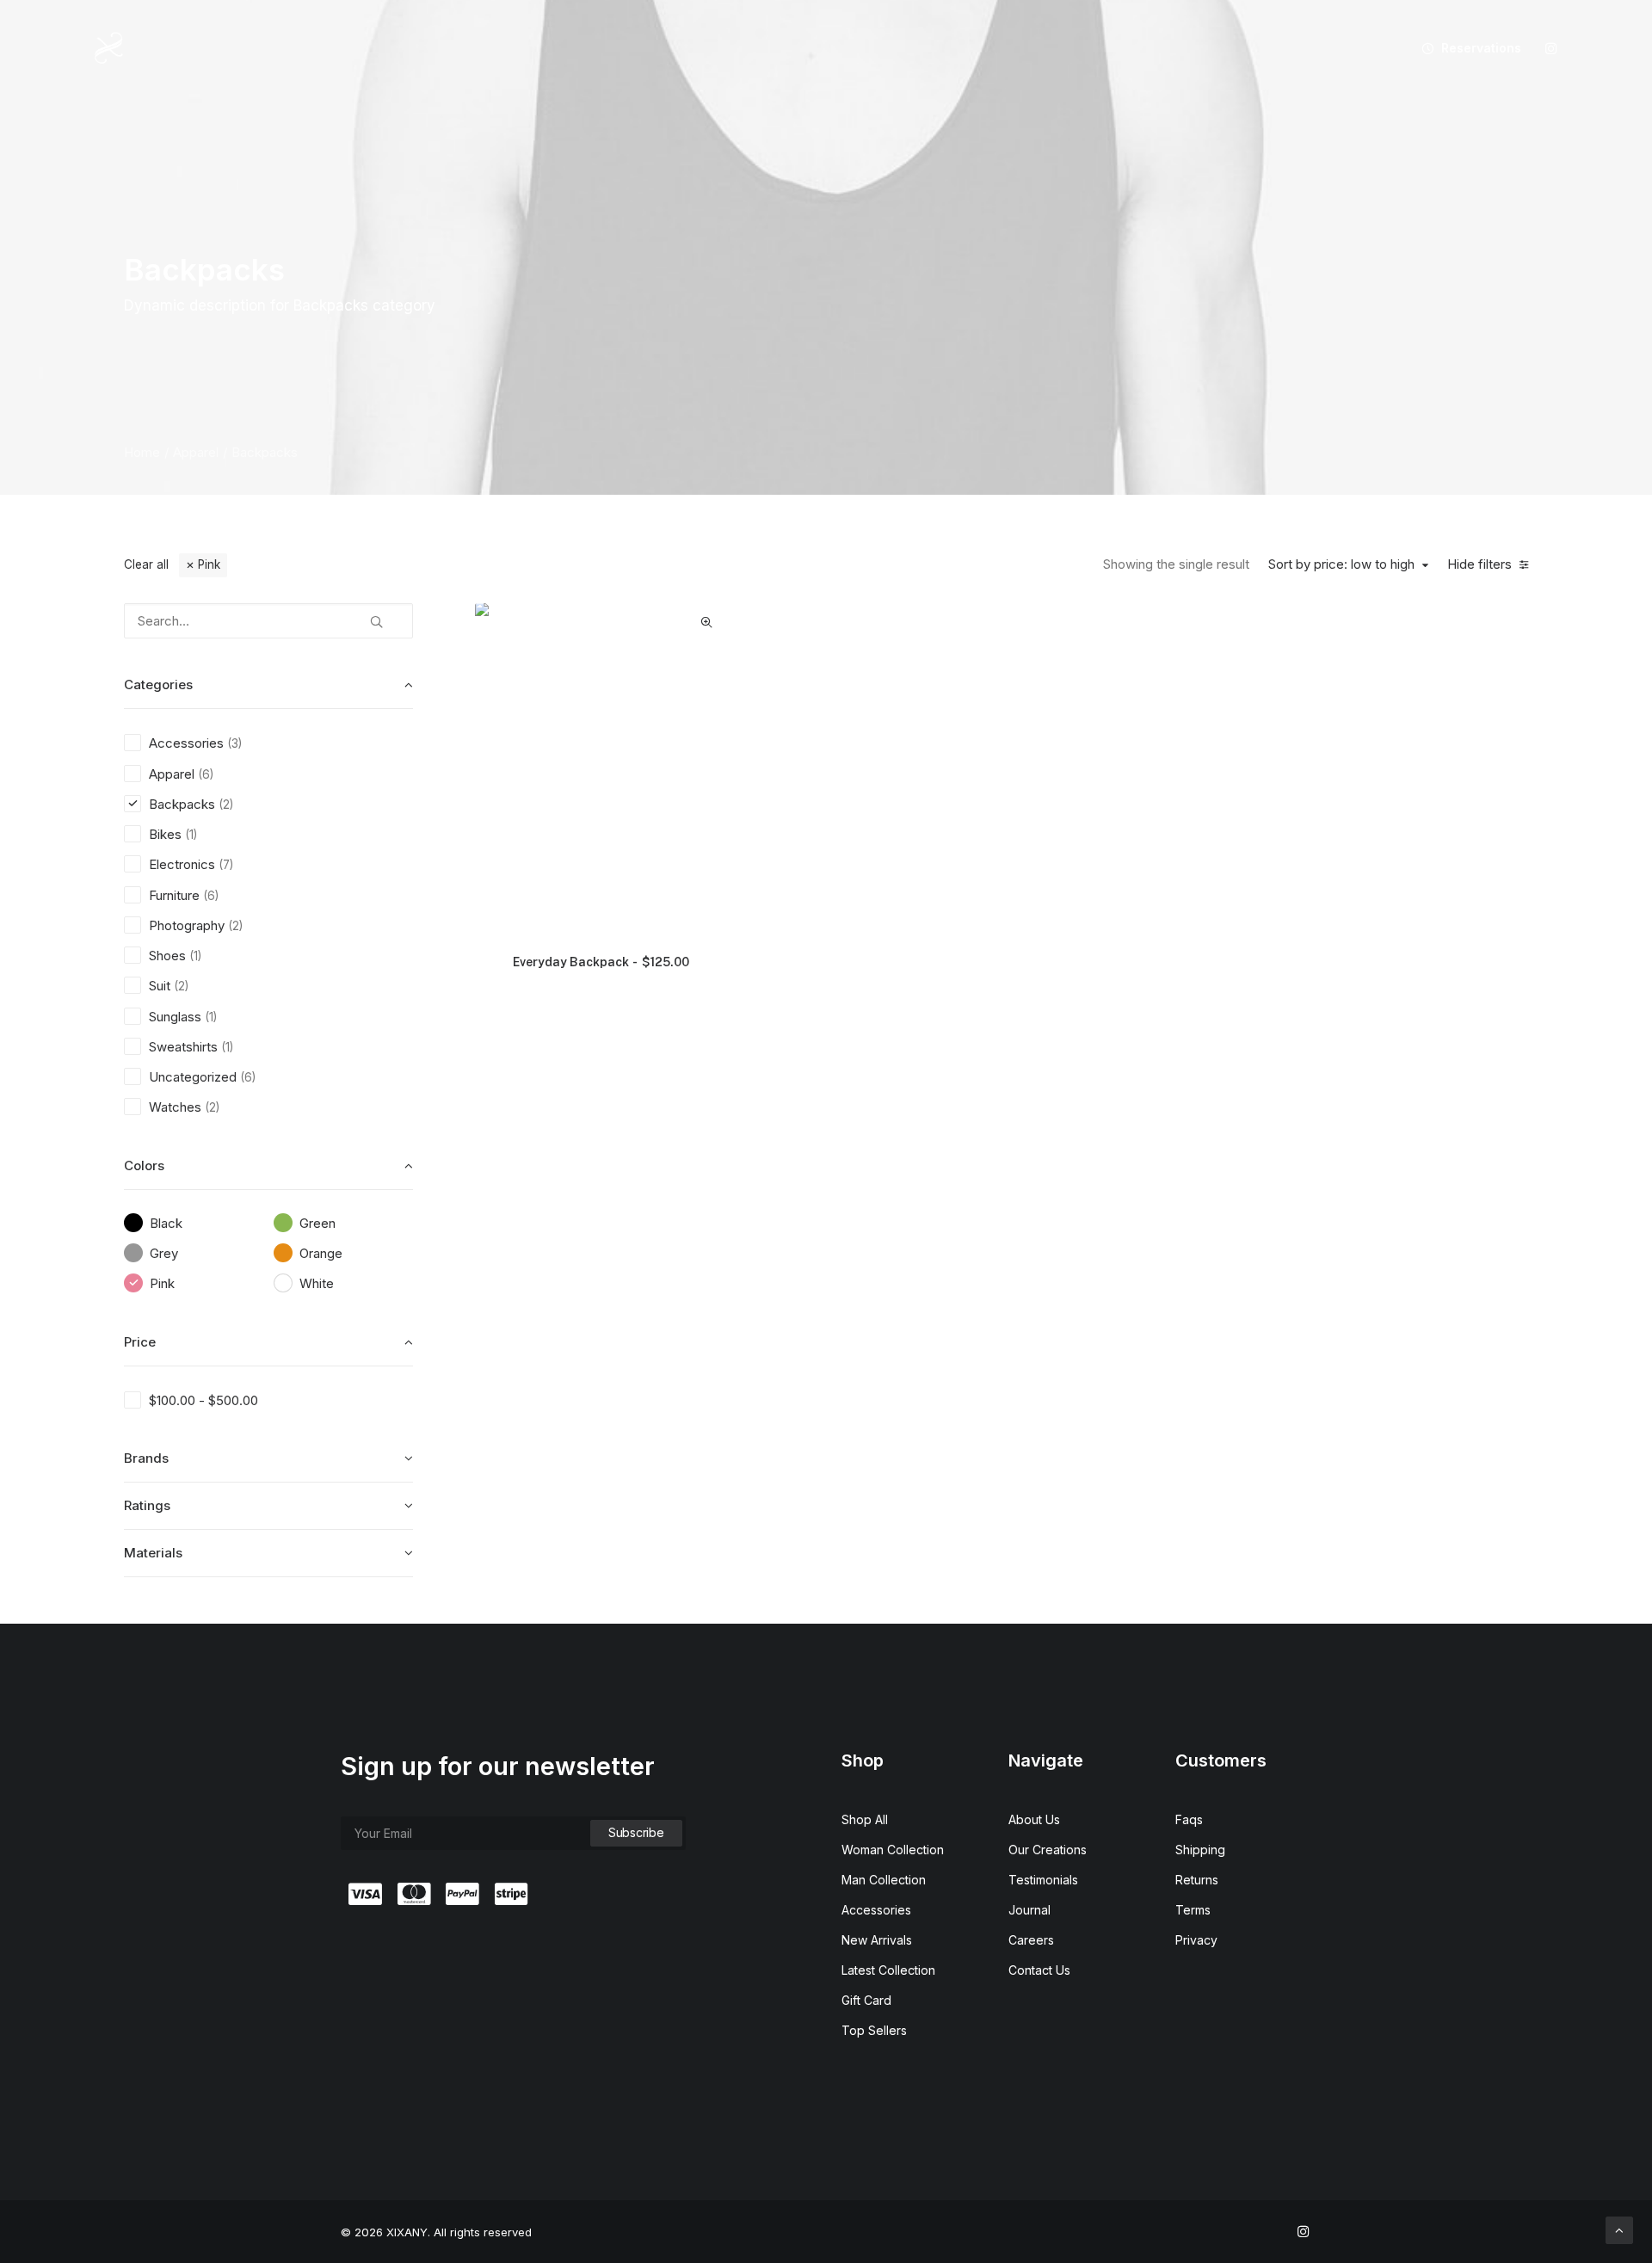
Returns (1197, 1880)
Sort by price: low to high (1341, 564)
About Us (1034, 1819)
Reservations (1481, 48)
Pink (209, 564)
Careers (1031, 1940)
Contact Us (1039, 1970)
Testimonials (1043, 1880)
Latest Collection (888, 1970)
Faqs (1189, 1819)
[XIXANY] (109, 48)
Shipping (1200, 1850)
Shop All (865, 1819)
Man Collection (884, 1880)
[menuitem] (1465, 48)
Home (142, 452)
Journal (1029, 1910)
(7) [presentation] (226, 865)
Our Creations (1048, 1850)
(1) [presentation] (191, 835)
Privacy (1196, 1940)
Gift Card (866, 2000)
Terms (1193, 1910)
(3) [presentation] (234, 743)
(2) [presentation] (226, 805)
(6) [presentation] (206, 774)
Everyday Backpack (601, 962)
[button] (1551, 48)
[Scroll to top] (1619, 2229)
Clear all (146, 564)
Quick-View (707, 623)
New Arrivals (877, 1940)
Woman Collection (893, 1850)
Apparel (196, 452)
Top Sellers (874, 2030)
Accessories (876, 1910)
